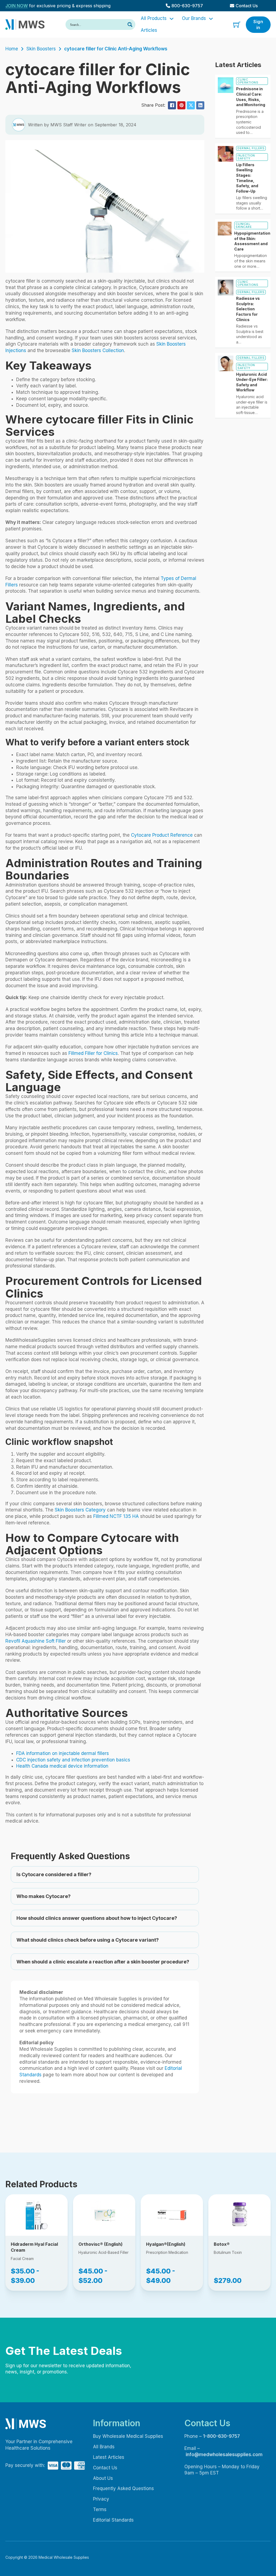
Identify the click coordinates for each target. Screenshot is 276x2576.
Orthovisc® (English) (101, 2244)
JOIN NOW (17, 6)
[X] (191, 105)
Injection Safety (246, 157)
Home (12, 49)
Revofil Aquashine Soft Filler (36, 1641)
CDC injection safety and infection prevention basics (73, 1760)
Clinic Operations (248, 81)
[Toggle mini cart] (237, 25)
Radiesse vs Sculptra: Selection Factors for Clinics (248, 309)
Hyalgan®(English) (166, 2244)
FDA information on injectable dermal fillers (63, 1753)
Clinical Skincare (244, 225)
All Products (154, 18)
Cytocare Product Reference (162, 835)
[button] (105, 1875)
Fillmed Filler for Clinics (93, 1053)
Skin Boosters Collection (98, 350)
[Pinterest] (181, 105)
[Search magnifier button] (130, 25)
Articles (149, 30)
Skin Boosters (41, 49)
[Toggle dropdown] (172, 19)
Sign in (258, 25)
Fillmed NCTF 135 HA (116, 1516)
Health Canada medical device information (62, 1766)
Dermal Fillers (251, 148)
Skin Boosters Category (80, 1510)
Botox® (222, 2244)
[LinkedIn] (200, 105)
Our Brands (194, 18)
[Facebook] (172, 105)
